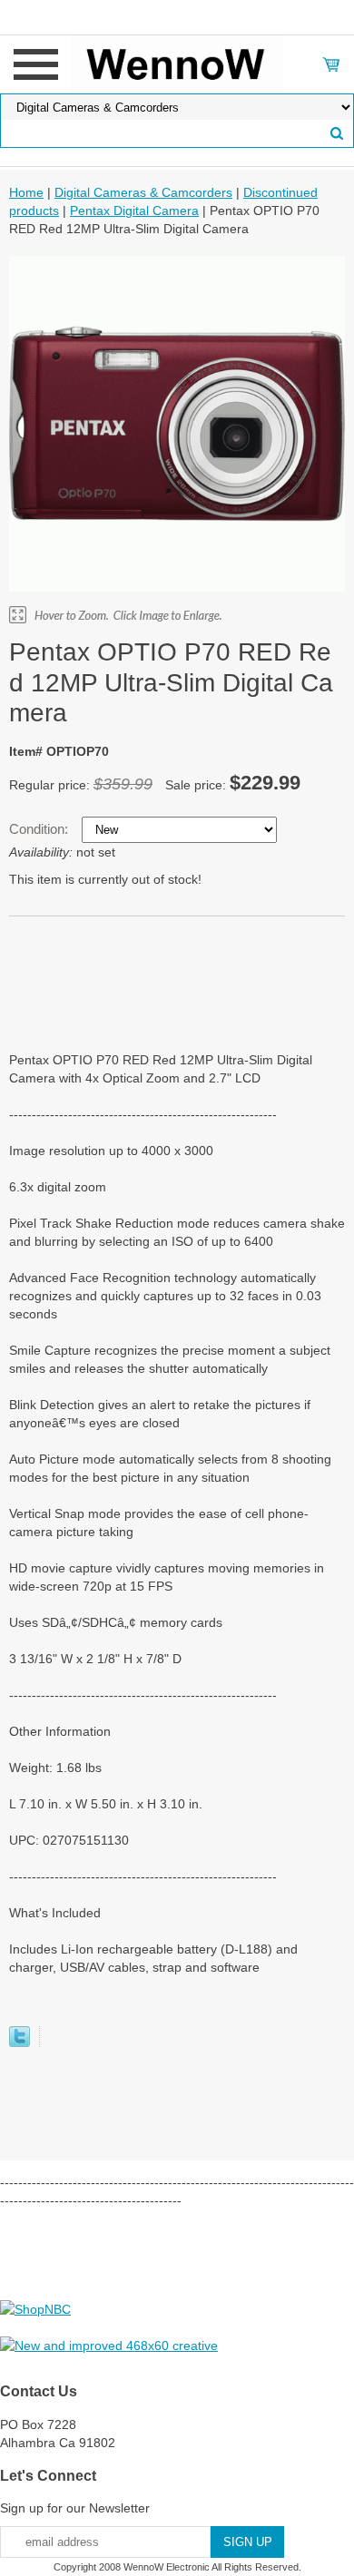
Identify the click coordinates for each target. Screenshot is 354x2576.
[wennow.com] (177, 64)
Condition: (40, 829)
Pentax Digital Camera (134, 211)
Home (26, 192)
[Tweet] (20, 2042)
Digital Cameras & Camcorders (143, 192)
